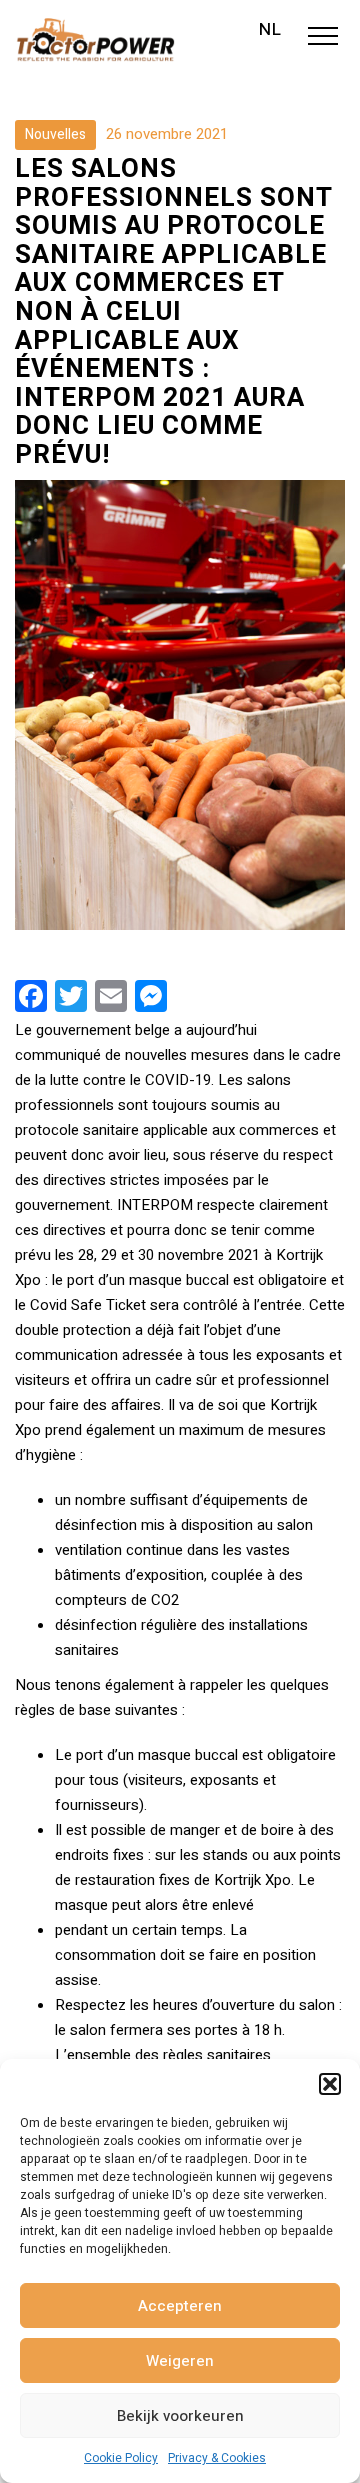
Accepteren (180, 2306)
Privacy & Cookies (217, 2458)
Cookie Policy (121, 2458)
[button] (330, 2084)
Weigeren (180, 2361)
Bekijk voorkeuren (180, 2416)
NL (270, 30)
